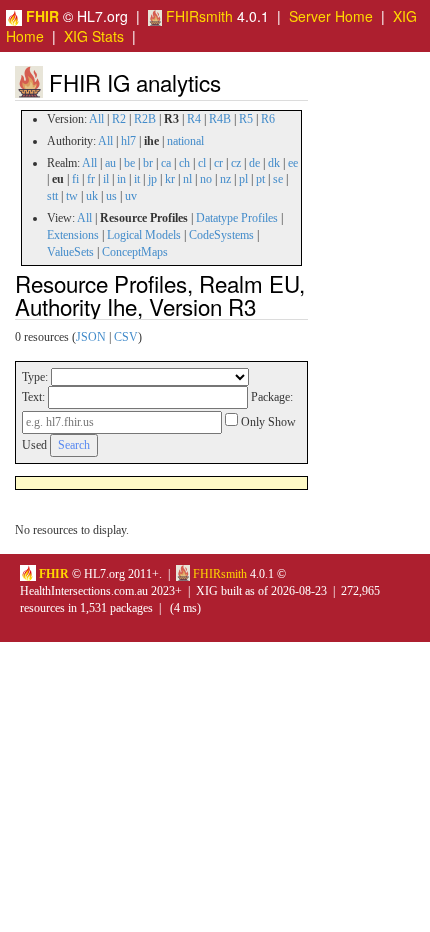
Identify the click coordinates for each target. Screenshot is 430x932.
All (96, 119)
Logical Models (144, 235)
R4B (220, 119)
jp (152, 179)
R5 (246, 119)
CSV (126, 337)
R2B (145, 119)
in (121, 179)
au (110, 163)
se (278, 179)
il (106, 179)
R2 (119, 119)
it (137, 179)
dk (274, 163)
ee (293, 163)
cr (218, 163)
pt (260, 179)
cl (202, 163)
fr (91, 179)
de (254, 163)
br (148, 163)
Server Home (331, 16)
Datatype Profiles (237, 218)
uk (92, 196)
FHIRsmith (197, 16)
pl (243, 179)
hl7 (128, 141)
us (111, 196)
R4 (194, 119)
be (129, 163)
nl (187, 179)
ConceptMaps (135, 252)
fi (75, 179)
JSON (91, 337)
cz (236, 163)
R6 (268, 119)
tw (72, 196)
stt (52, 196)
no (206, 179)
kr (170, 179)
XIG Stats (94, 36)
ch (184, 163)
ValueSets (70, 252)
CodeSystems (221, 235)
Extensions (73, 235)
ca (166, 163)
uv (131, 196)
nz (225, 179)
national (185, 141)
